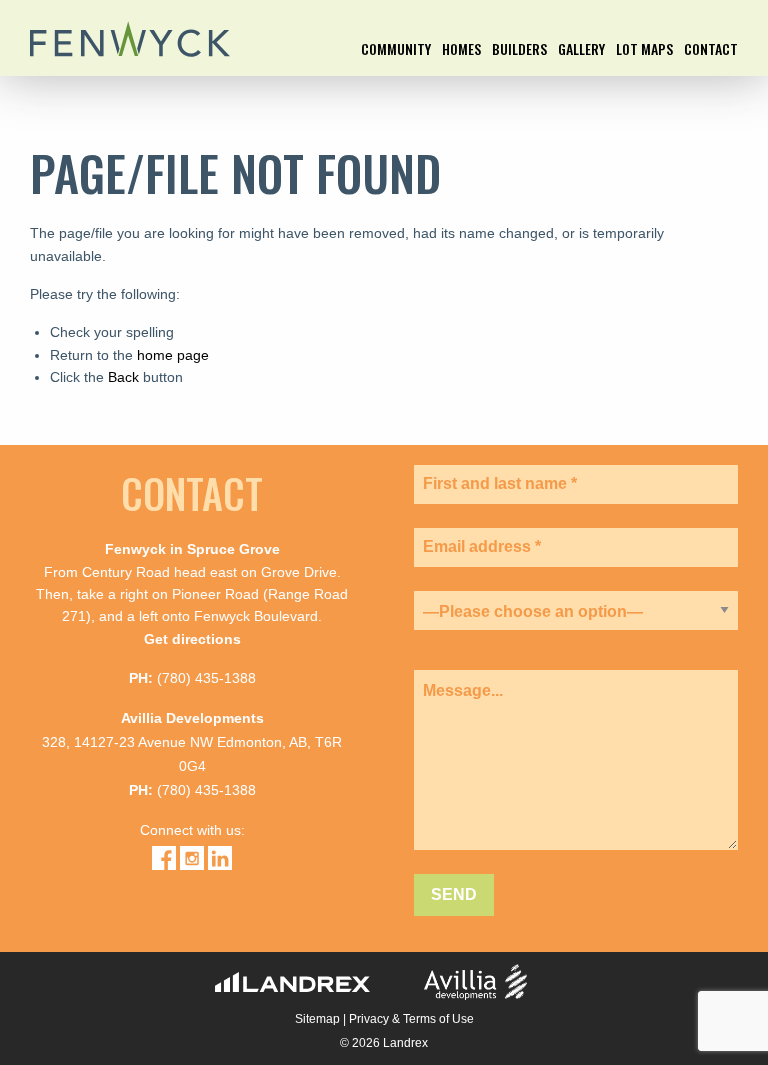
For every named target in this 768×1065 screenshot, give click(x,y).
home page (173, 355)
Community (396, 50)
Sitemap (317, 1019)
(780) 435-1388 (206, 678)
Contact (711, 50)
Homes (461, 50)
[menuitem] (396, 59)
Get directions (192, 639)
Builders (519, 50)
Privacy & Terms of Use (411, 1019)
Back (123, 377)
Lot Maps (644, 50)
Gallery (581, 50)
